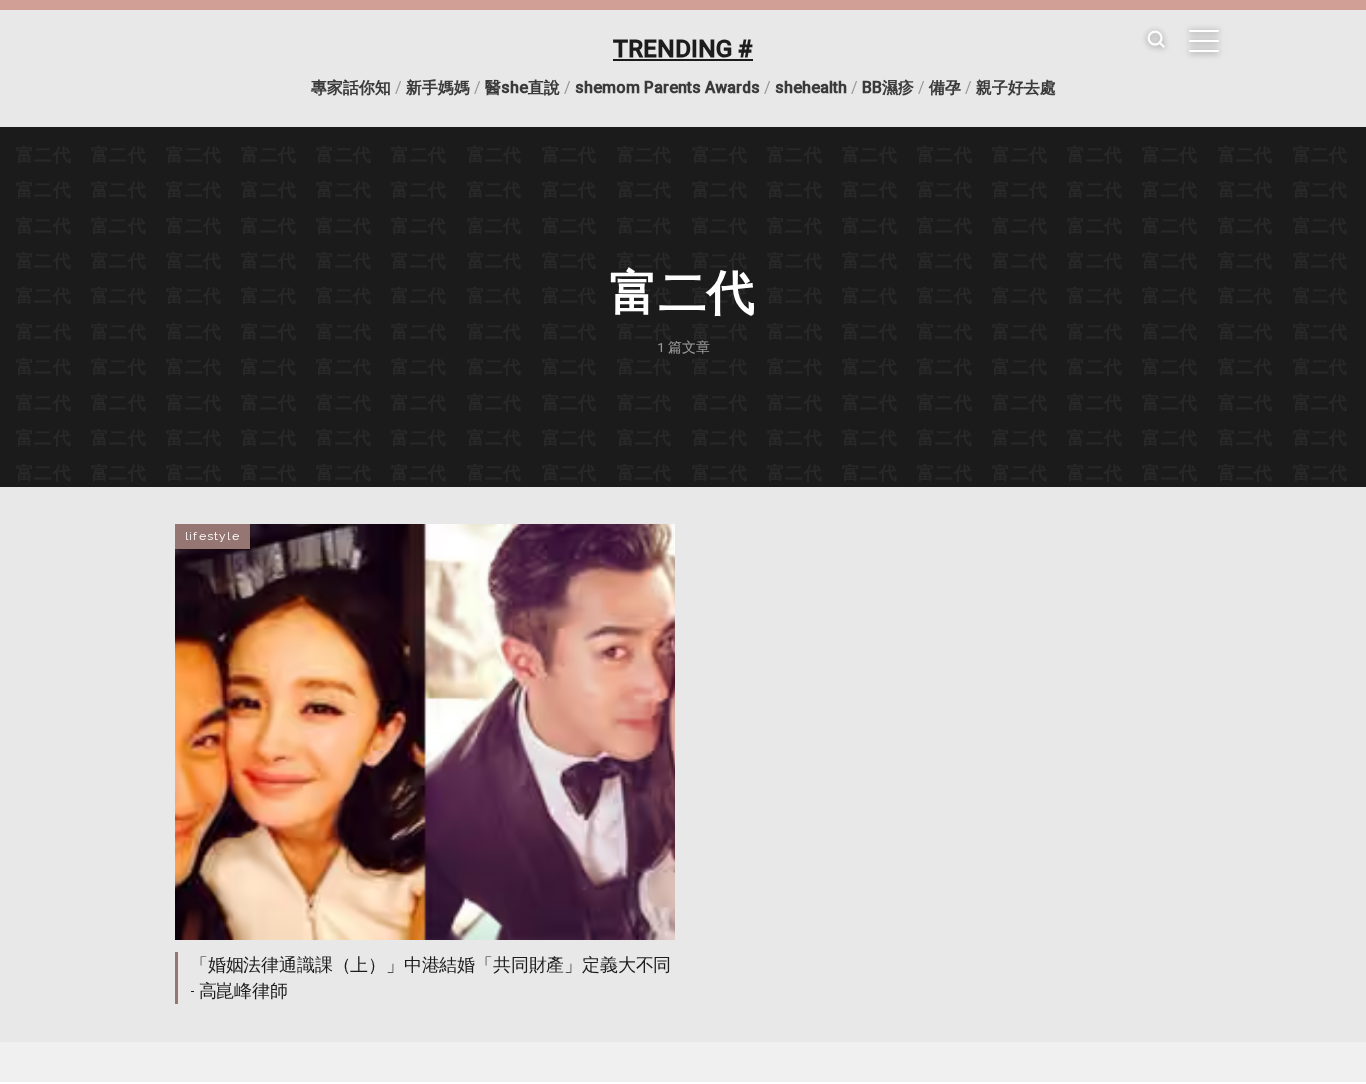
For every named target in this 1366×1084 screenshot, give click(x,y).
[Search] (1156, 40)
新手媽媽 (438, 87)
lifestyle (212, 536)
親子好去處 (1016, 87)
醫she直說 (522, 87)
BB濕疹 (888, 87)
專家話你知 (351, 87)
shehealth (811, 87)
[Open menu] (1204, 41)
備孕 (945, 87)
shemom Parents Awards (667, 87)
